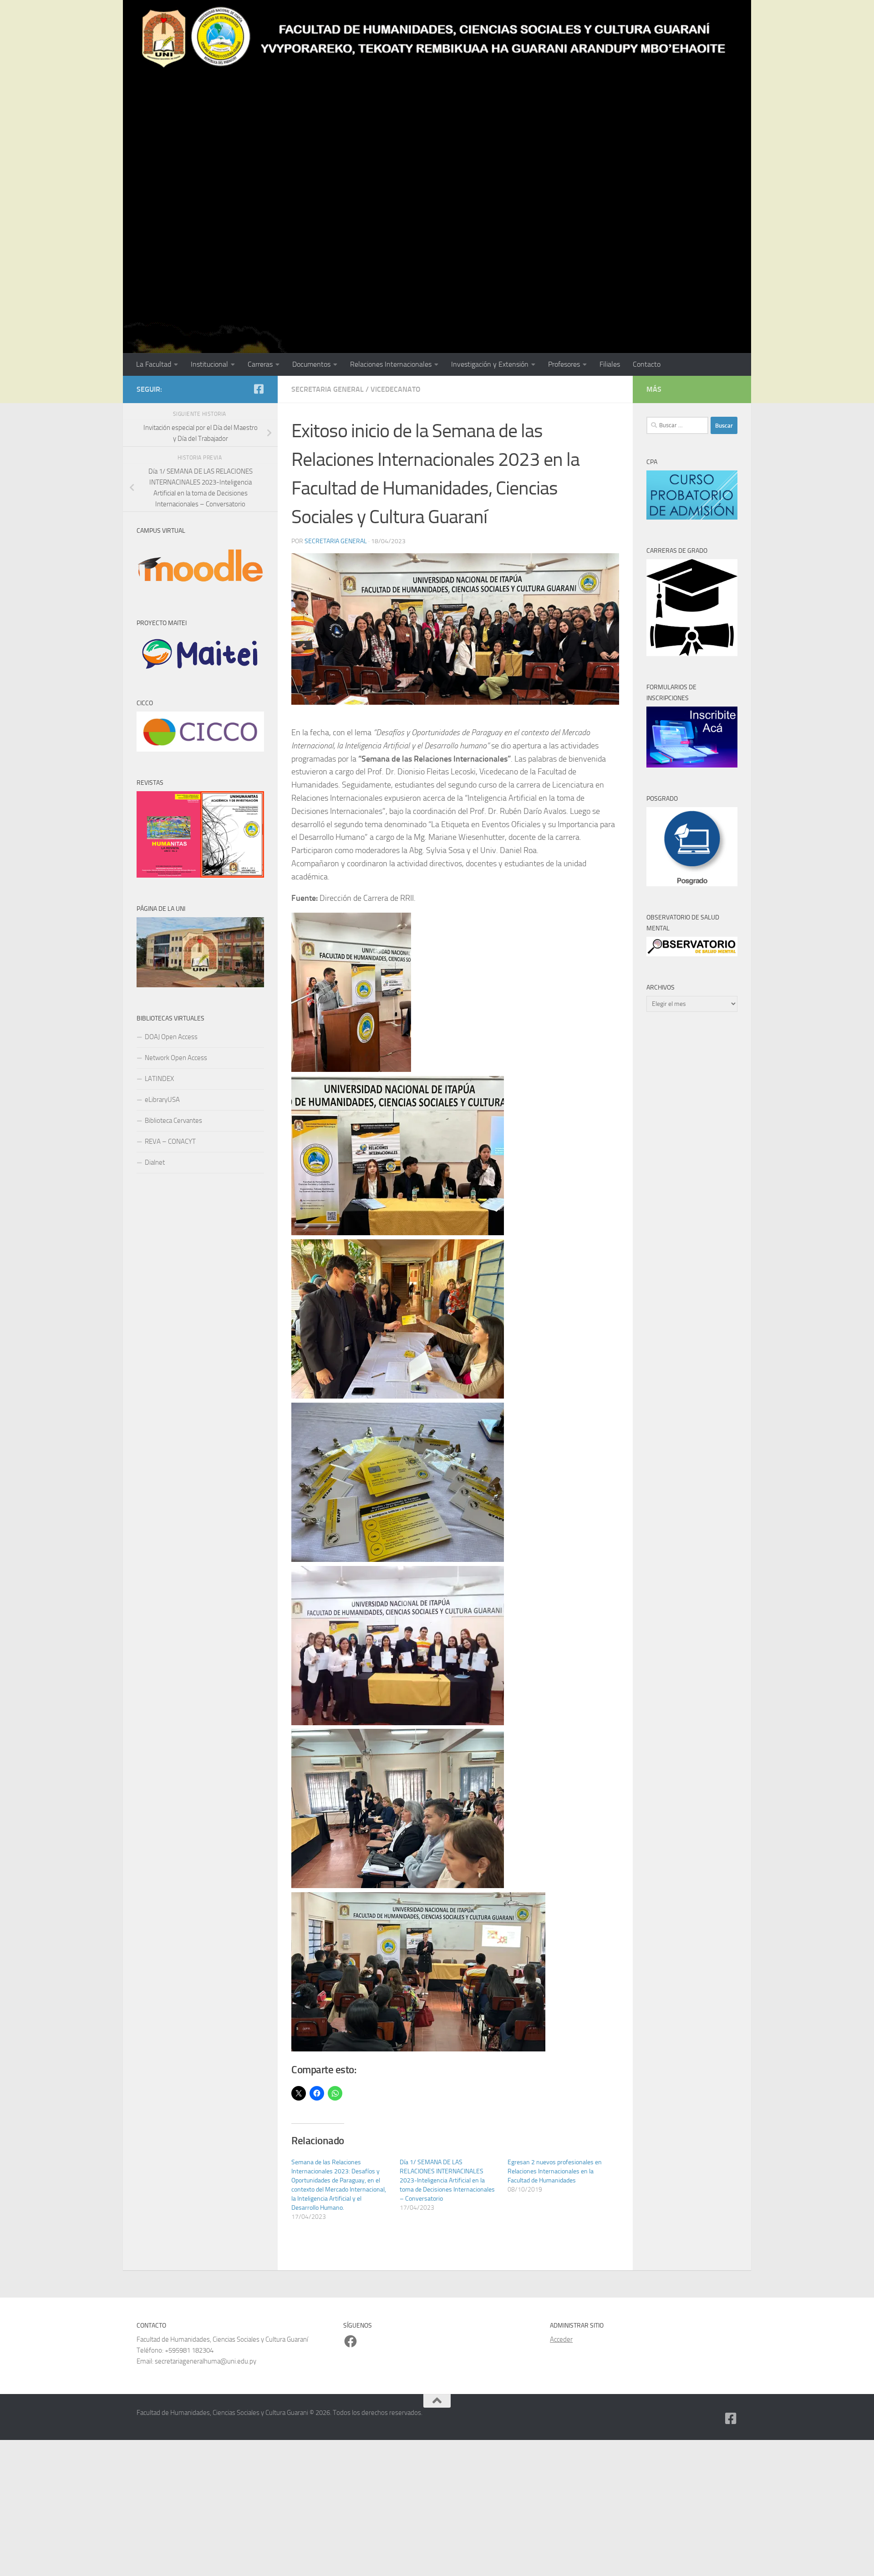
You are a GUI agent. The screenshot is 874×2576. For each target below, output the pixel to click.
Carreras (260, 364)
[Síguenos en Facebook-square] (259, 389)
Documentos (311, 364)
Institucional (209, 364)
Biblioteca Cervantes (173, 1121)
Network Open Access (176, 1058)
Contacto (647, 364)
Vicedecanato (396, 389)
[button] (351, 992)
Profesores (564, 364)
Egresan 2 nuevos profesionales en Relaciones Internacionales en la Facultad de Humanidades (555, 2171)
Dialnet (155, 1162)
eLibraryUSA (162, 1100)
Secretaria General (328, 389)
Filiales (610, 364)
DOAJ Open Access (171, 1037)
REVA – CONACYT (170, 1142)
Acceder (561, 2339)
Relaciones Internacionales (391, 364)
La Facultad (154, 364)
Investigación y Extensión (490, 364)
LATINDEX (159, 1079)
